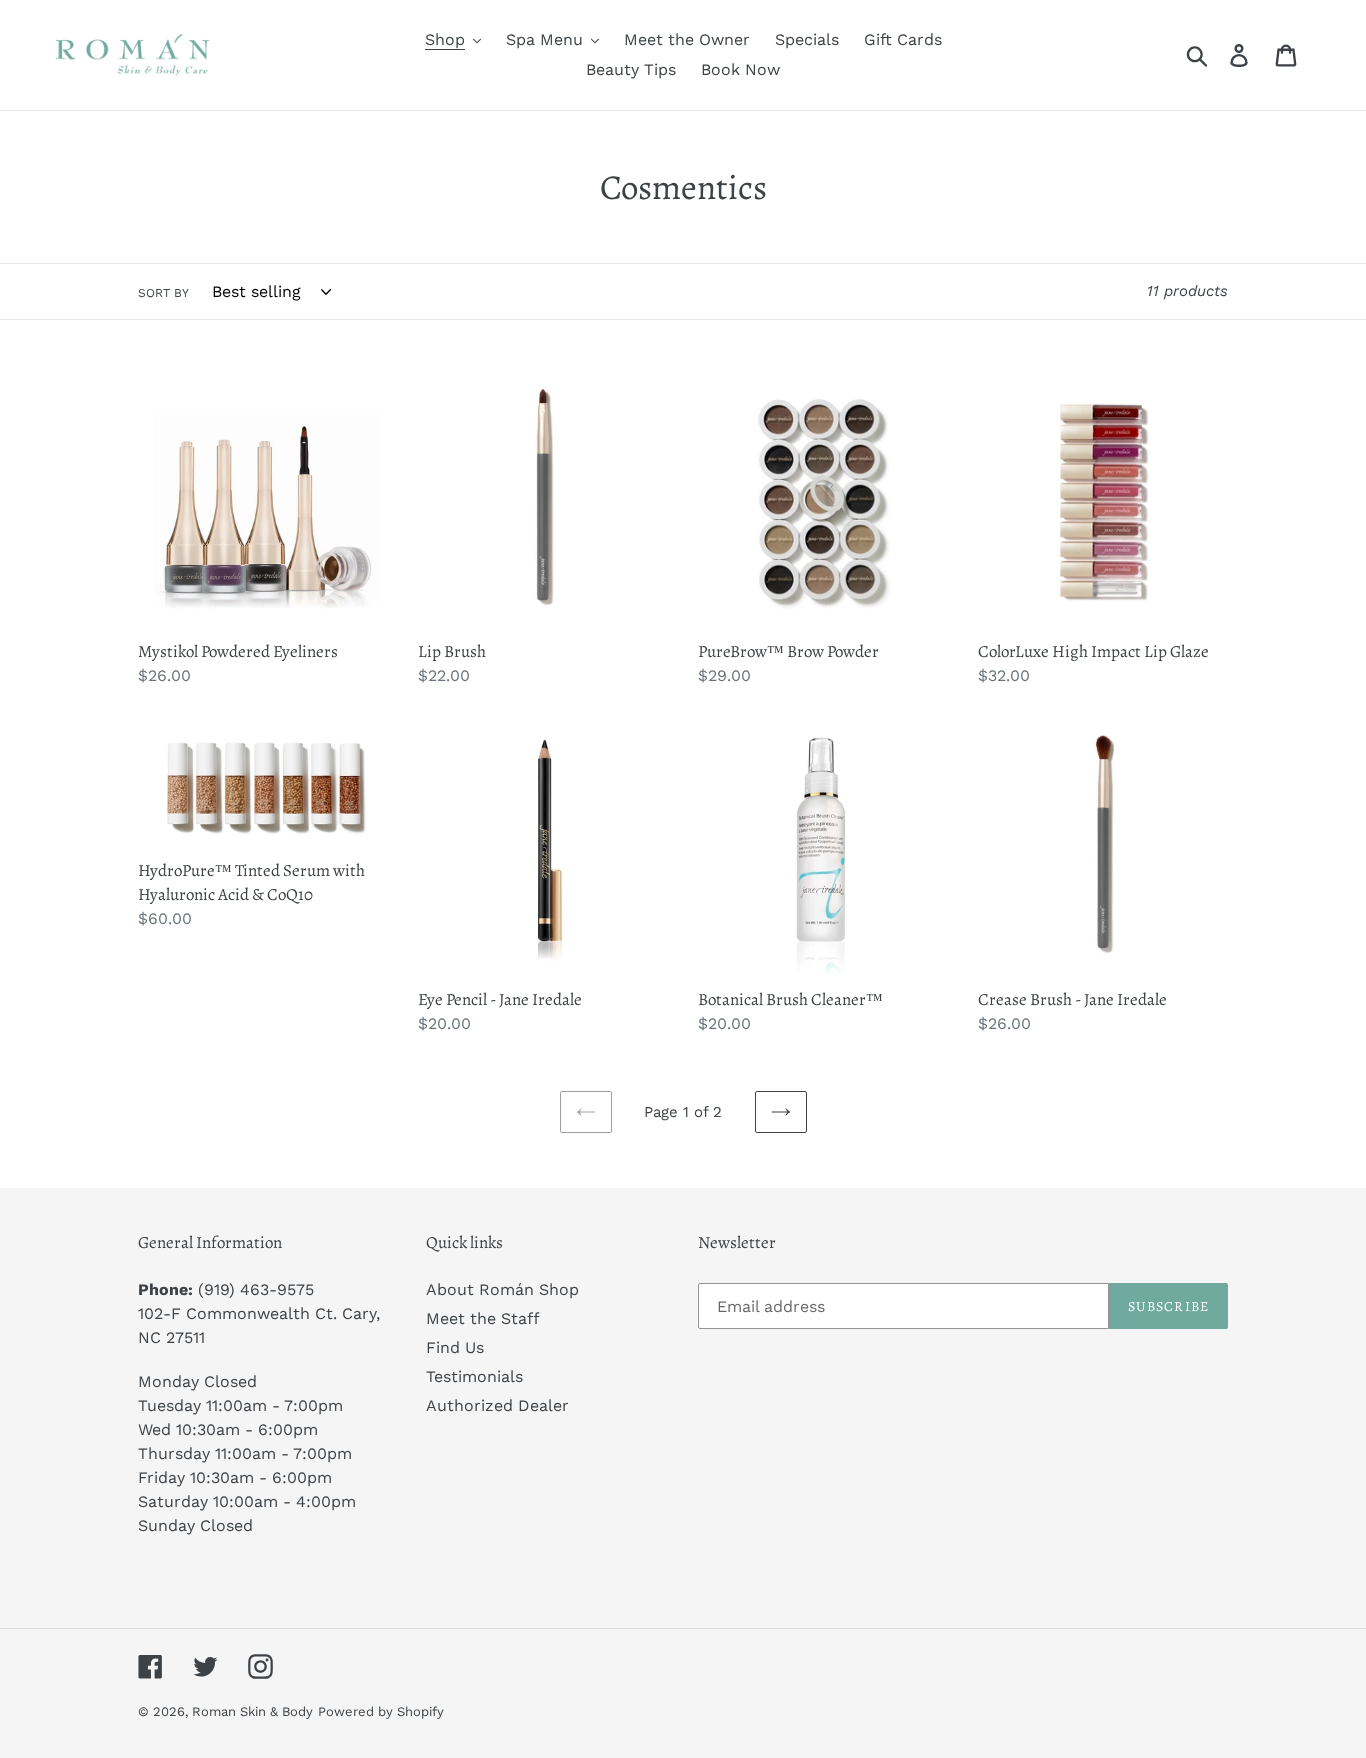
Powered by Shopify (381, 1711)
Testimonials (474, 1376)
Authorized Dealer (497, 1405)
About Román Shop (502, 1289)
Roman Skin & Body (252, 1711)
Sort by (163, 293)
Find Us (455, 1347)
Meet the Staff (483, 1318)
